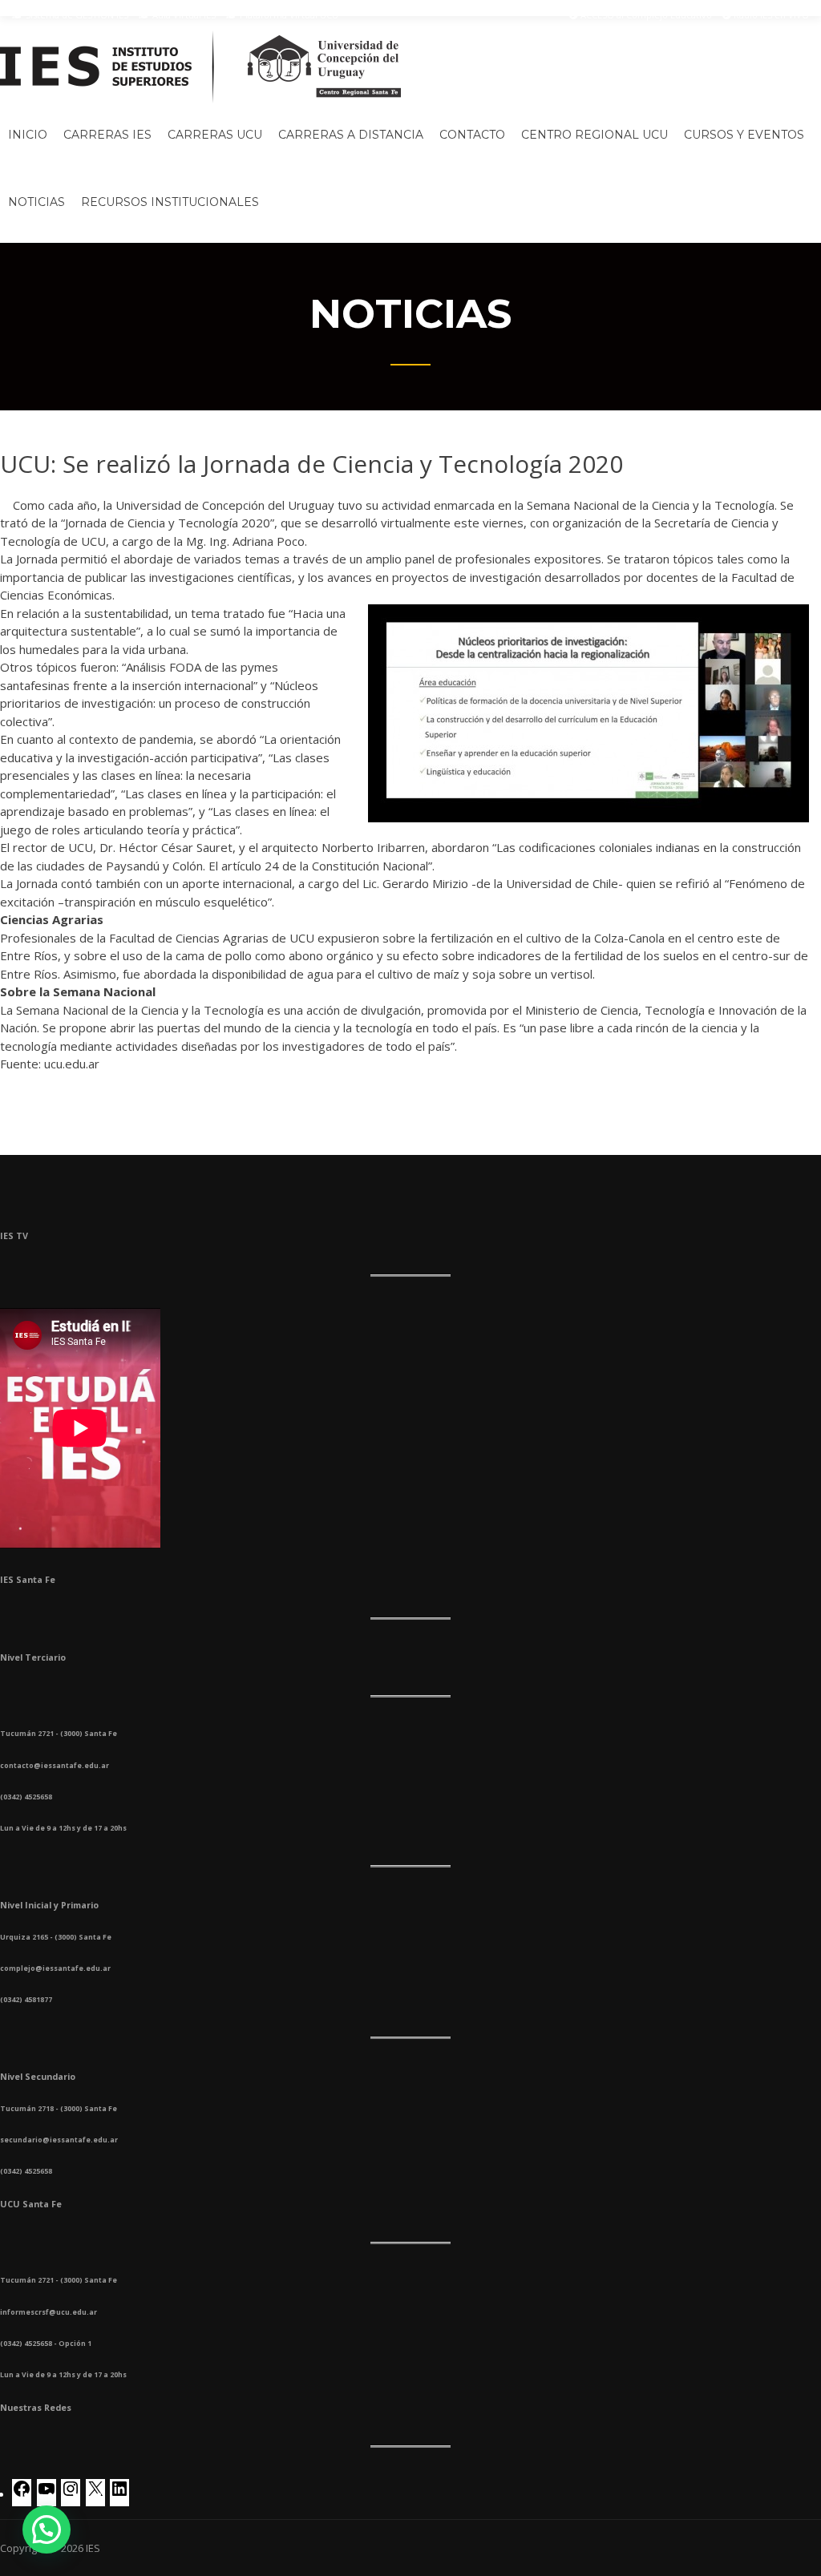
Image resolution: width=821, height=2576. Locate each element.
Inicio (28, 135)
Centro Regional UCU (595, 135)
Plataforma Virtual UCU (288, 15)
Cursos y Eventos (744, 135)
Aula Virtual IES (183, 15)
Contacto (472, 135)
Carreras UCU (215, 135)
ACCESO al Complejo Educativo (645, 15)
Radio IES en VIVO (770, 15)
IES (93, 2548)
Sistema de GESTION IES (76, 15)
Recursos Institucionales (170, 202)
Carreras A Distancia (351, 135)
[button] (47, 2530)
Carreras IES (107, 135)
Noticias (36, 202)
